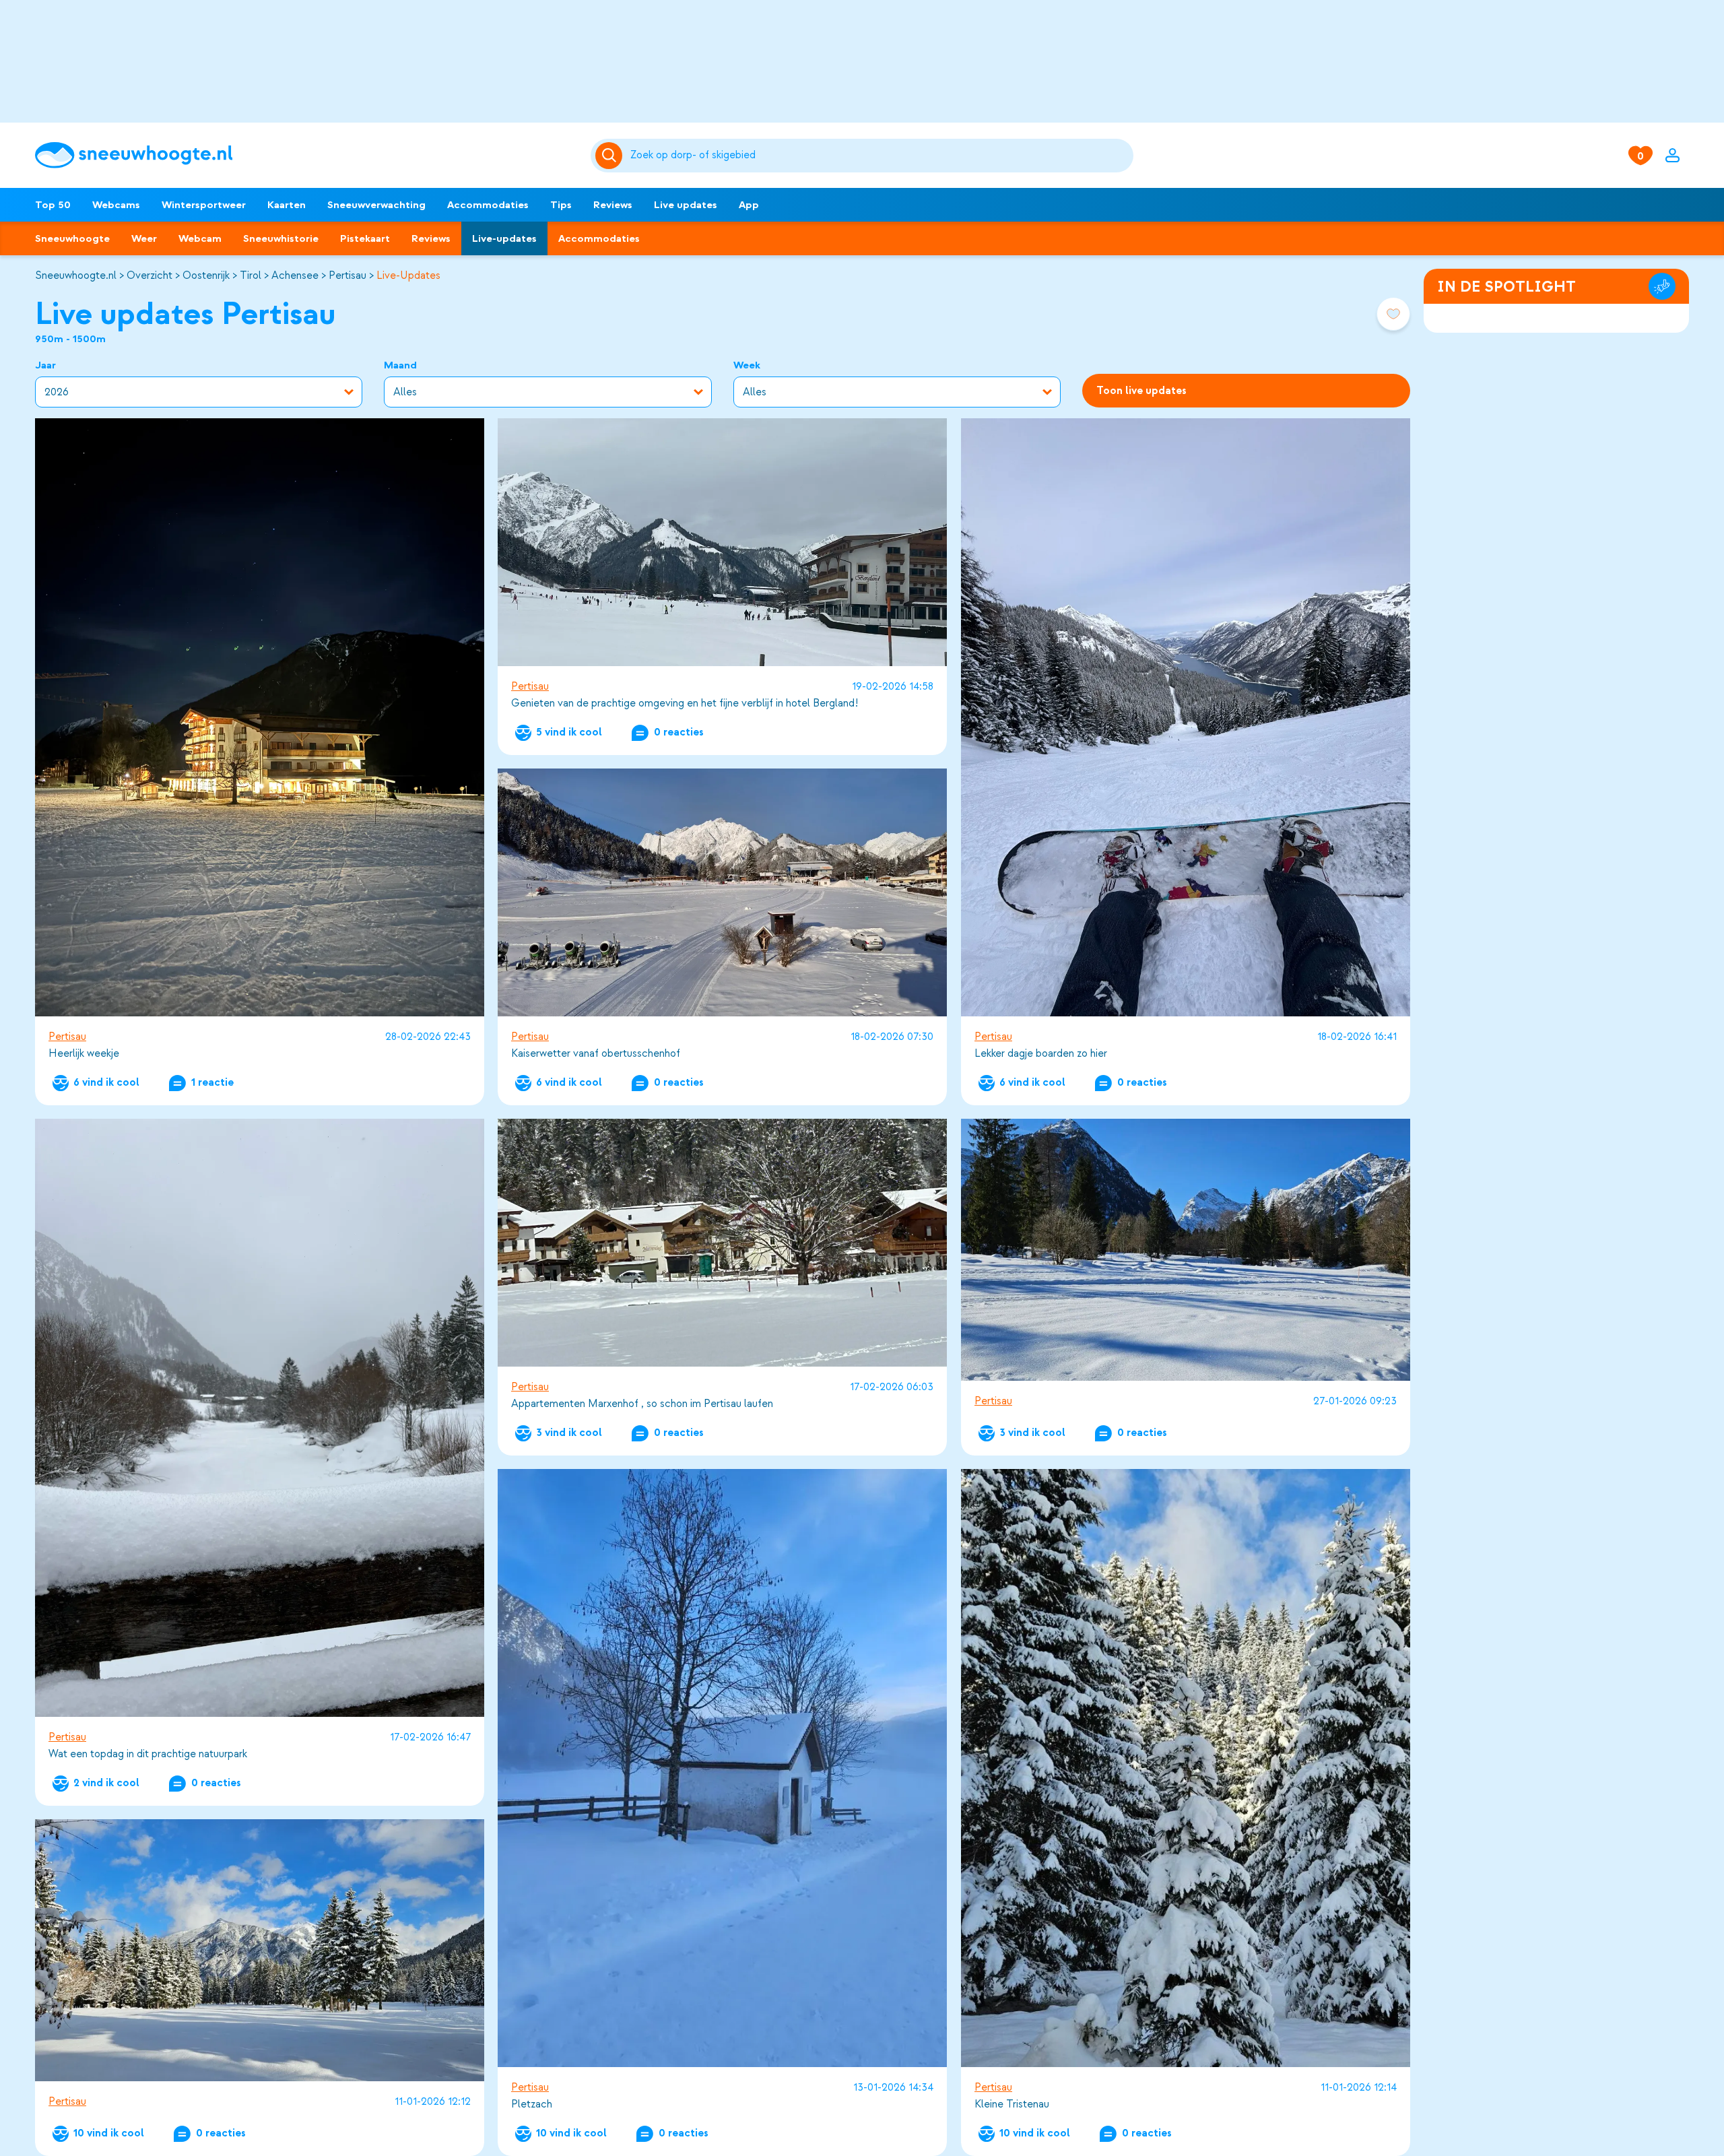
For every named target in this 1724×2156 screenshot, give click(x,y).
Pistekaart (365, 238)
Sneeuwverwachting (376, 205)
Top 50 (53, 205)
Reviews (613, 205)
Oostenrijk (206, 275)
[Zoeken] (879, 156)
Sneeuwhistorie (281, 238)
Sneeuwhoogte (72, 238)
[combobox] (879, 156)
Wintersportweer (204, 205)
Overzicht (150, 275)
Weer (144, 238)
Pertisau (347, 275)
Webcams (116, 205)
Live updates (686, 205)
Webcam (200, 238)
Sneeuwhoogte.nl (76, 275)
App (749, 205)
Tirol (251, 275)
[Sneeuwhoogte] (306, 155)
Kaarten (287, 205)
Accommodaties (488, 205)
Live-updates (504, 238)
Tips (561, 205)
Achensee (295, 275)
